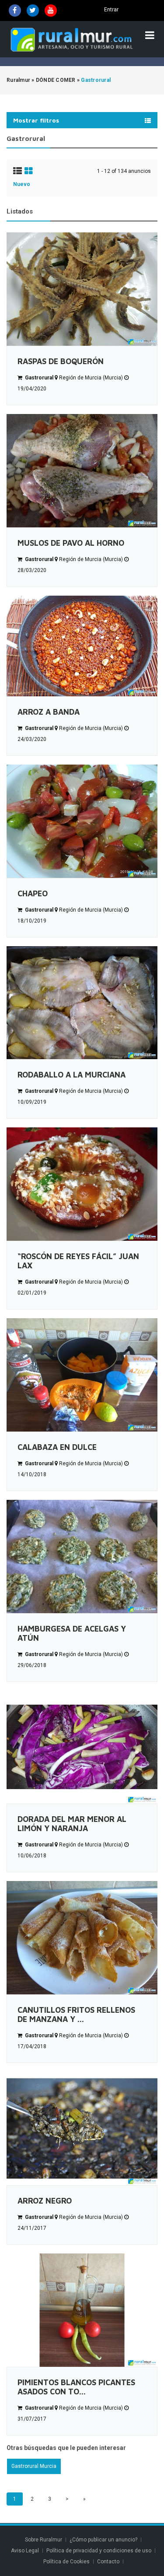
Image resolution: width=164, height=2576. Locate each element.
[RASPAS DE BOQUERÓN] (82, 289)
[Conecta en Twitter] (33, 11)
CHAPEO (33, 893)
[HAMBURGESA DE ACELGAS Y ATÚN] (82, 1556)
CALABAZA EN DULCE (57, 1447)
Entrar (111, 10)
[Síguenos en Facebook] (15, 11)
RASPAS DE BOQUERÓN (61, 361)
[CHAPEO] (82, 821)
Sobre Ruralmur (44, 2540)
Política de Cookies (66, 2562)
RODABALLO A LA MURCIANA (72, 1075)
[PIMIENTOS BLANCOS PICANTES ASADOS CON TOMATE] (82, 2310)
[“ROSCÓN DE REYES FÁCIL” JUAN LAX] (82, 1184)
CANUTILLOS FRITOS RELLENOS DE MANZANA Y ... (76, 2014)
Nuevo (22, 184)
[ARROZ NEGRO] (82, 2129)
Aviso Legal (25, 2551)
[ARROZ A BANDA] (82, 646)
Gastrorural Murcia (34, 2466)
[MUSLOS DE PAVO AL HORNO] (82, 471)
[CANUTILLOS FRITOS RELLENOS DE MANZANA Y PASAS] (82, 1938)
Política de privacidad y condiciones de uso (99, 2551)
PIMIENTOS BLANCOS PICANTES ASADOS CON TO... (76, 2387)
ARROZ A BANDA (49, 712)
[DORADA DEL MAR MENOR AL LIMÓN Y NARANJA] (82, 1747)
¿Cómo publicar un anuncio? (103, 2540)
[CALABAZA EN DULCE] (82, 1375)
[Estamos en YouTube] (51, 11)
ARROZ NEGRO (45, 2201)
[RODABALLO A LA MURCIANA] (82, 1003)
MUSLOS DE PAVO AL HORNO (71, 543)
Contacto (109, 2562)
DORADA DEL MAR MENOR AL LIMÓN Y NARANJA (72, 1824)
